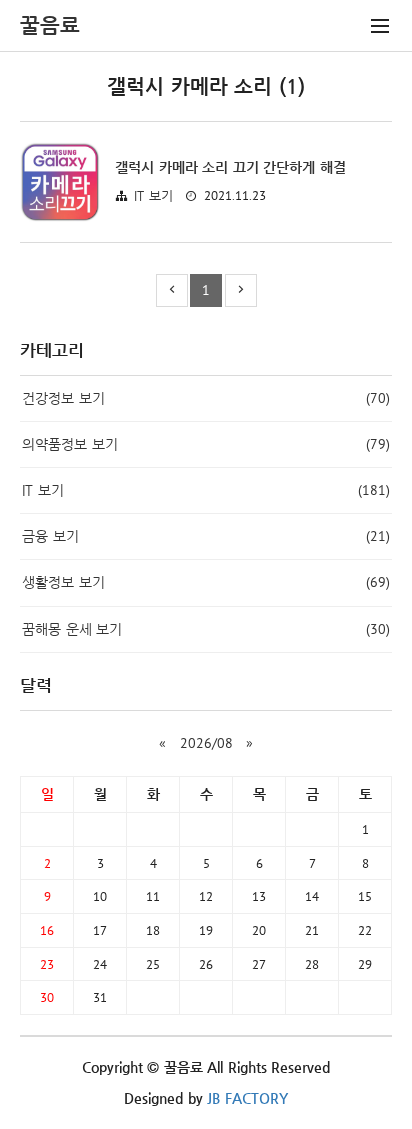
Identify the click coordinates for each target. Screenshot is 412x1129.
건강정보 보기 (206, 398)
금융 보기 (206, 536)
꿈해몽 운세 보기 (206, 629)
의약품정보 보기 (206, 444)
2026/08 (206, 743)
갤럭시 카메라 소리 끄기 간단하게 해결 (230, 167)
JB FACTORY (247, 1098)
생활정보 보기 (206, 582)
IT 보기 (153, 195)
